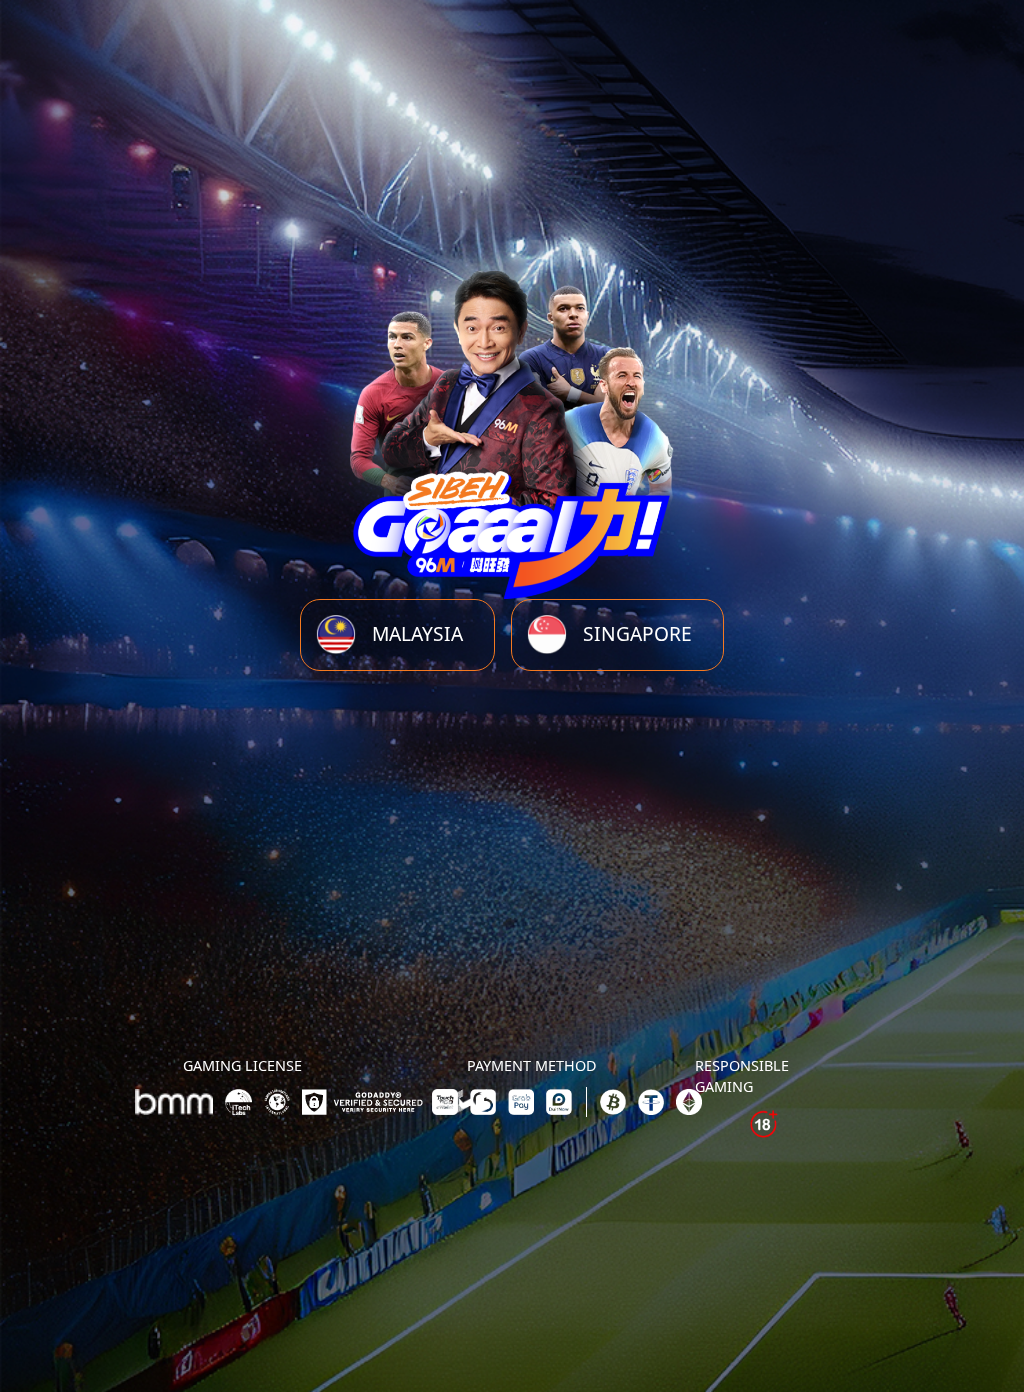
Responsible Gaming (742, 1076)
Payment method (532, 1065)
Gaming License (242, 1065)
